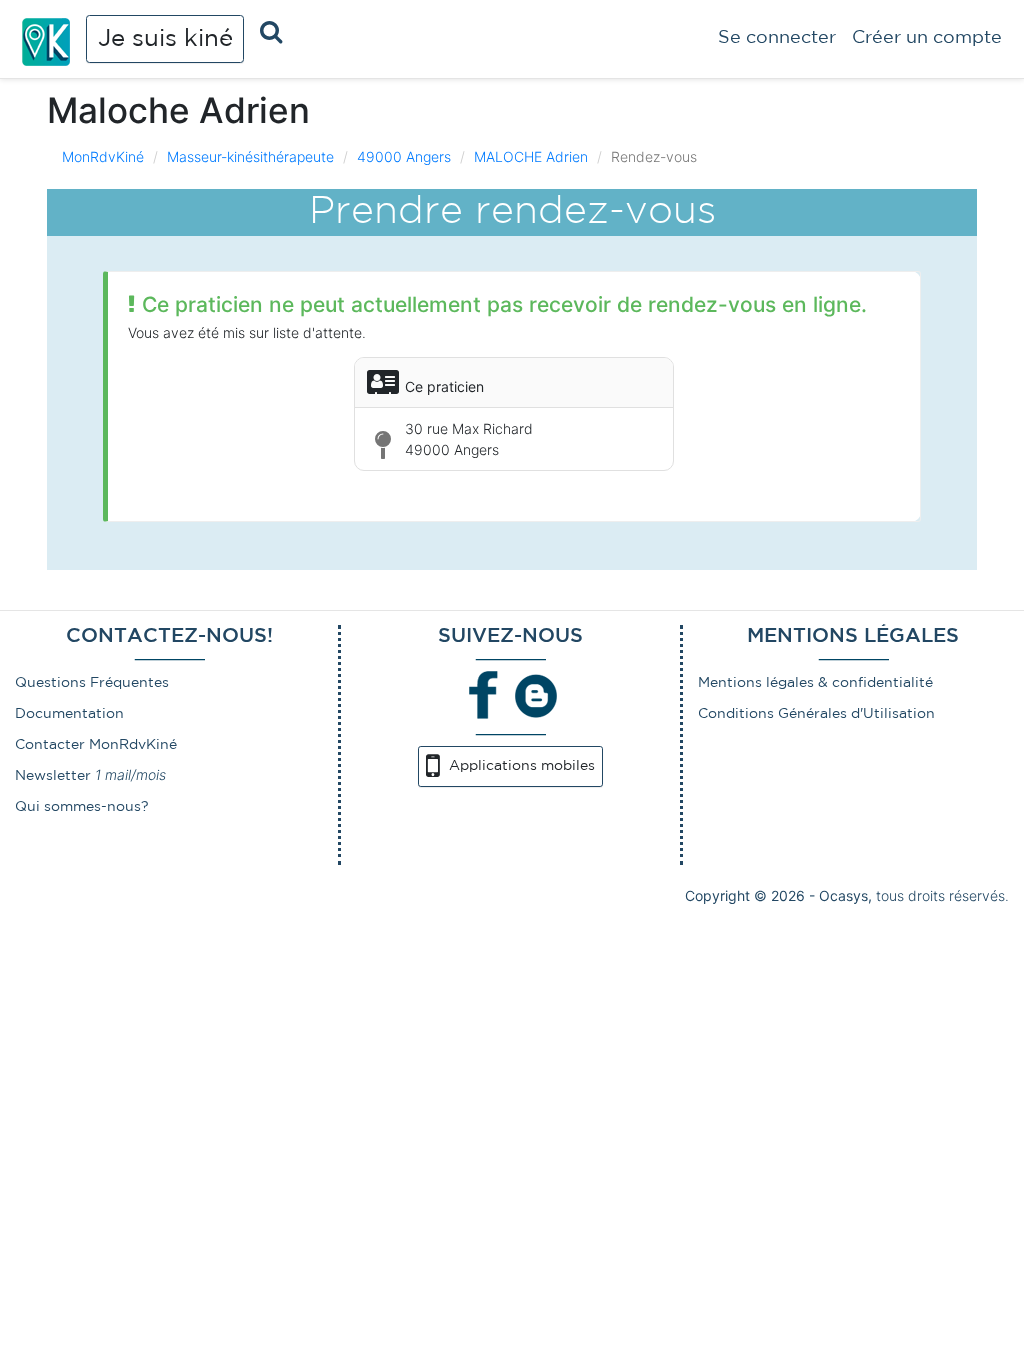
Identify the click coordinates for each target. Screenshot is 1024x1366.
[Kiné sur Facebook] (484, 695)
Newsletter (53, 776)
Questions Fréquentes (92, 683)
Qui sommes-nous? (82, 807)
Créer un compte (927, 38)
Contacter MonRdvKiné (96, 745)
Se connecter (777, 38)
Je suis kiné (165, 39)
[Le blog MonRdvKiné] (536, 695)
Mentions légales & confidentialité (815, 683)
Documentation (69, 714)
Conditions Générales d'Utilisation (816, 714)
